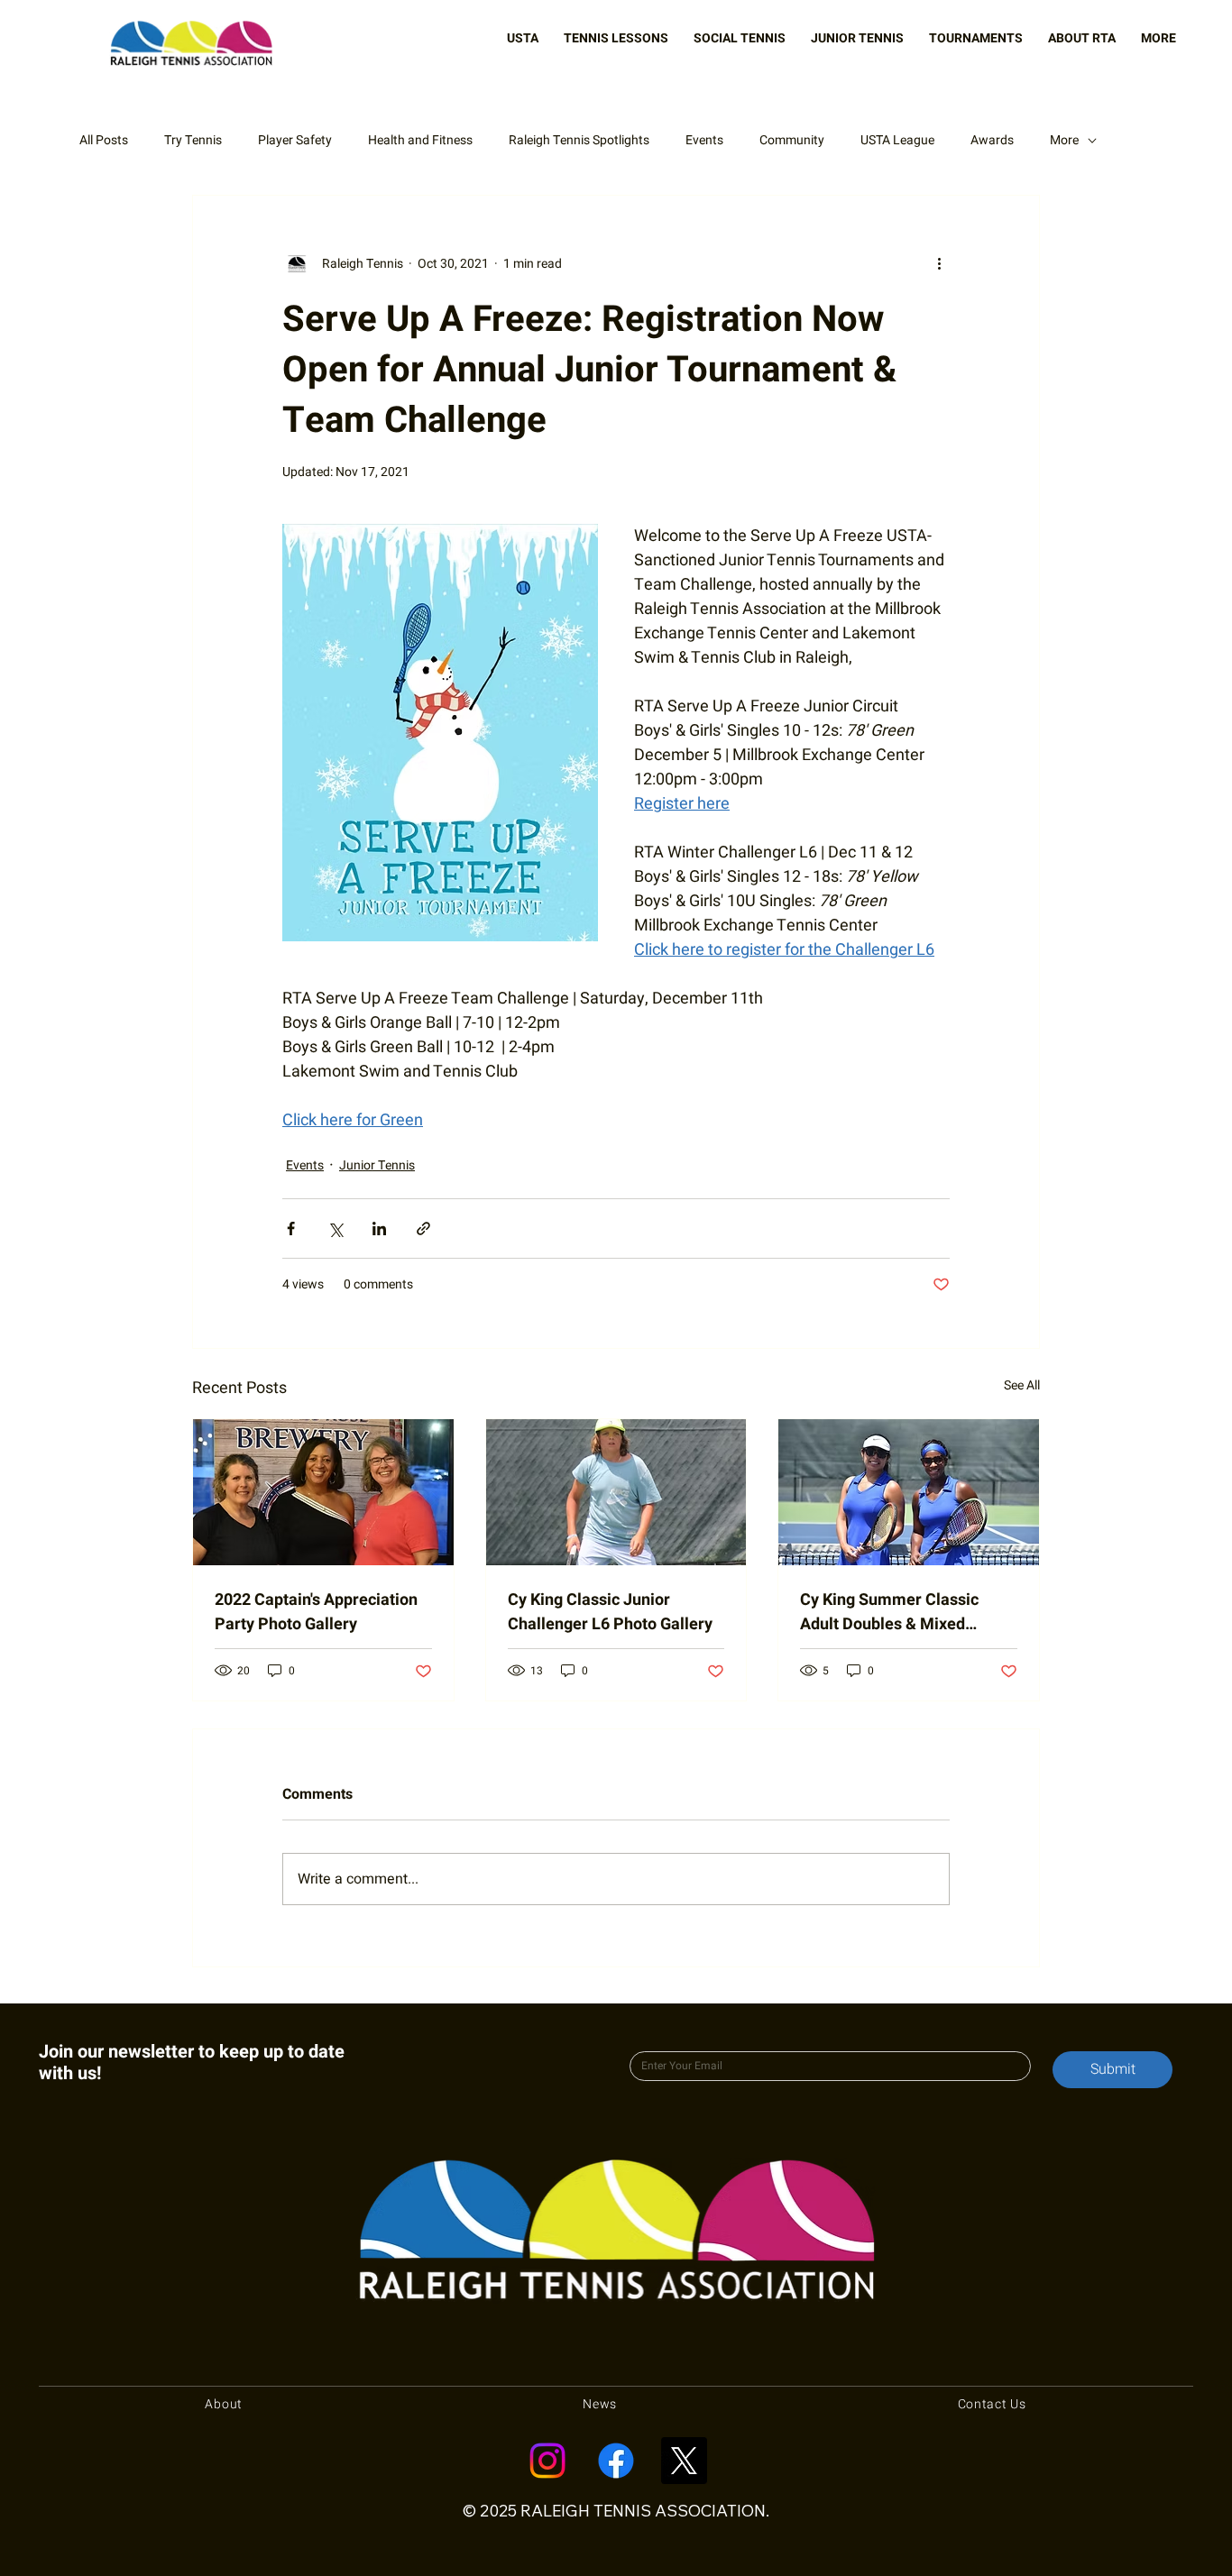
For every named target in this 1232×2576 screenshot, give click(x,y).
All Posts (104, 141)
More (1064, 141)
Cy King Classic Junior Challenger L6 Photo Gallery (610, 1612)
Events (704, 141)
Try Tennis (193, 141)
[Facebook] (616, 2461)
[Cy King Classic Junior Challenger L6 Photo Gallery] (616, 1492)
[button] (523, 38)
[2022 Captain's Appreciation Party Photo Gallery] (323, 1492)
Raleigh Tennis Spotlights (579, 141)
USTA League (897, 141)
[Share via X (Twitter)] (335, 1228)
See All (1022, 1385)
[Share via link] (423, 1228)
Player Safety (295, 141)
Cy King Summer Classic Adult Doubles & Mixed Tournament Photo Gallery (896, 1612)
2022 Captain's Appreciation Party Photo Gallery (316, 1612)
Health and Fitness (420, 141)
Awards (992, 141)
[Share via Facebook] (291, 1228)
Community (792, 141)
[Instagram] (547, 2461)
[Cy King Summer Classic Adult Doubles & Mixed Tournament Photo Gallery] (909, 1492)
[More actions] (939, 264)
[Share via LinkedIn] (379, 1228)
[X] (684, 2461)
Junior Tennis (377, 1165)
